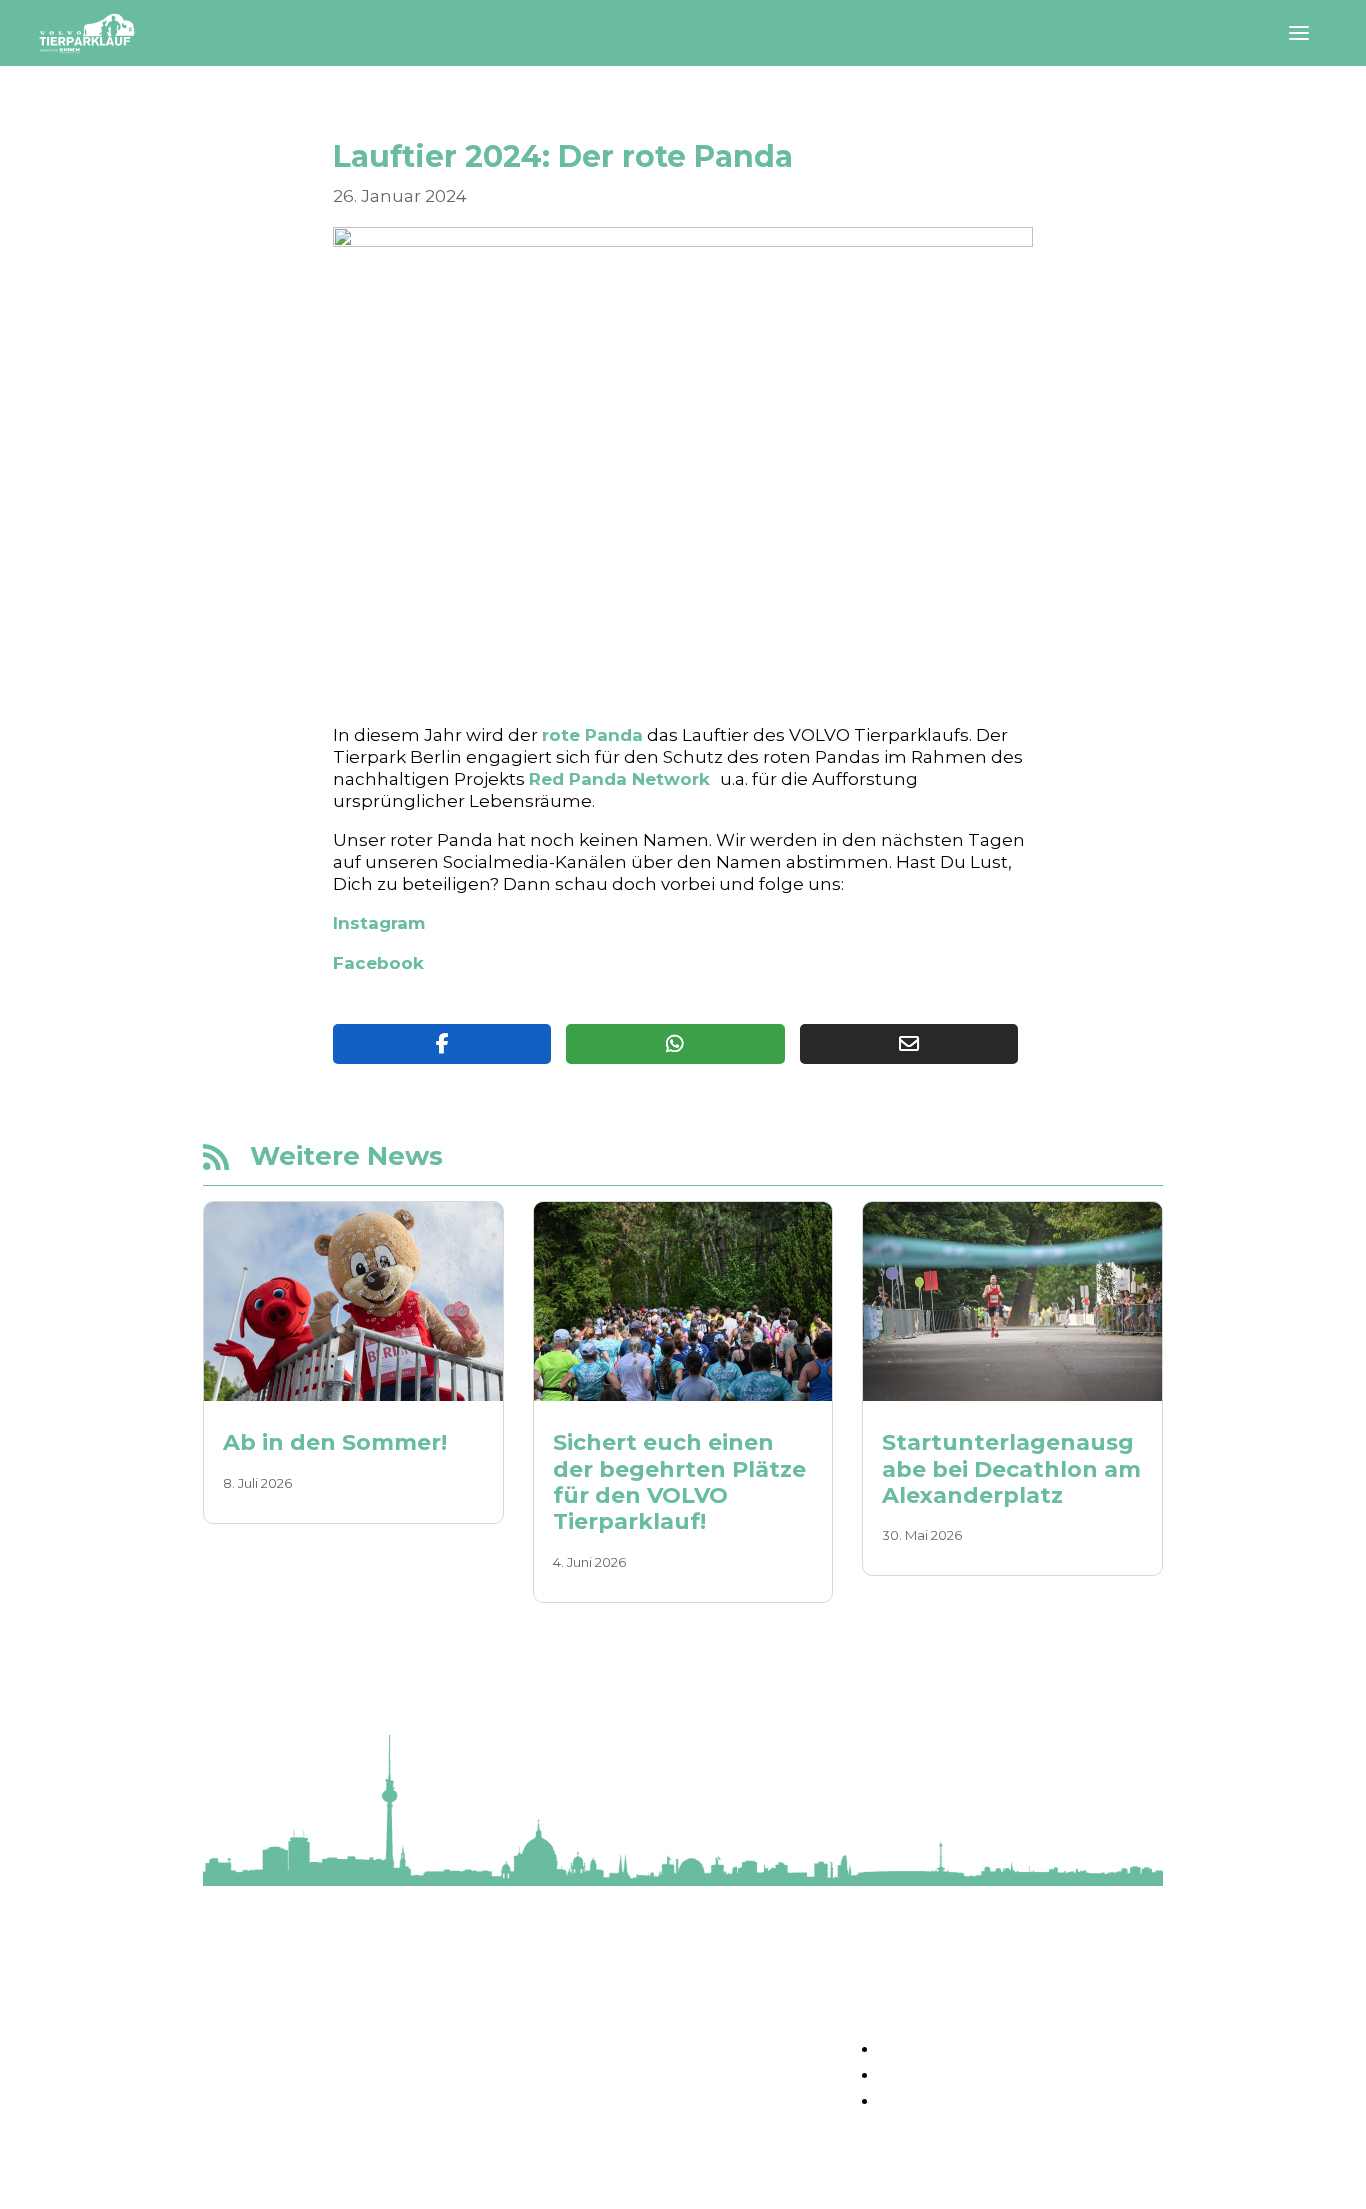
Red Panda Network (622, 779)
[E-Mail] (909, 1044)
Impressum (271, 2077)
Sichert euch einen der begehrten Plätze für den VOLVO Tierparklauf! (679, 1482)
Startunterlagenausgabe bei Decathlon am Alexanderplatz (1011, 1469)
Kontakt (254, 2043)
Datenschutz (276, 2094)
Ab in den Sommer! (335, 1442)
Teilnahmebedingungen (328, 2060)
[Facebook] (442, 1044)
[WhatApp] (675, 1044)
